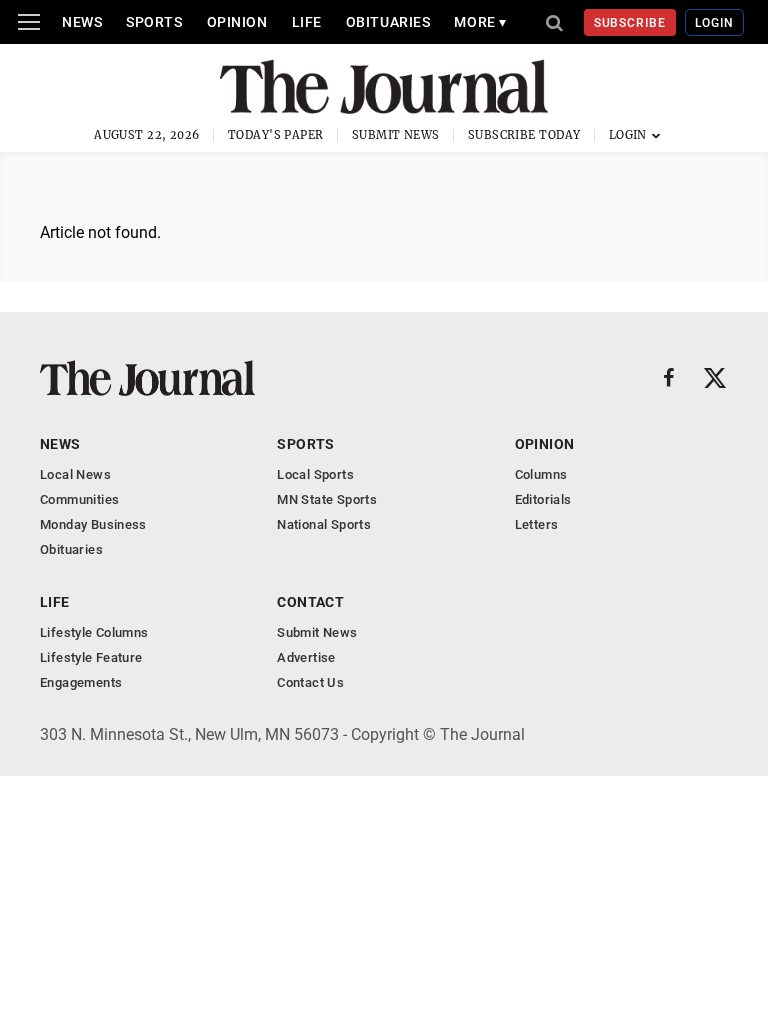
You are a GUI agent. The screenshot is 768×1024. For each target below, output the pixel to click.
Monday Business (93, 524)
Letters (537, 524)
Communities (79, 499)
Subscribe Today (524, 135)
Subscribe (630, 23)
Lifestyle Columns (94, 632)
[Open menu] (29, 22)
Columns (541, 474)
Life (307, 22)
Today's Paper (276, 135)
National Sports (324, 524)
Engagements (81, 682)
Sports (154, 22)
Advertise (306, 657)
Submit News (396, 135)
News (82, 22)
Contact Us (310, 682)
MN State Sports (327, 499)
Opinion (237, 22)
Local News (75, 474)
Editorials (543, 499)
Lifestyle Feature (91, 657)
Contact (310, 602)
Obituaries (388, 22)
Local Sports (315, 474)
